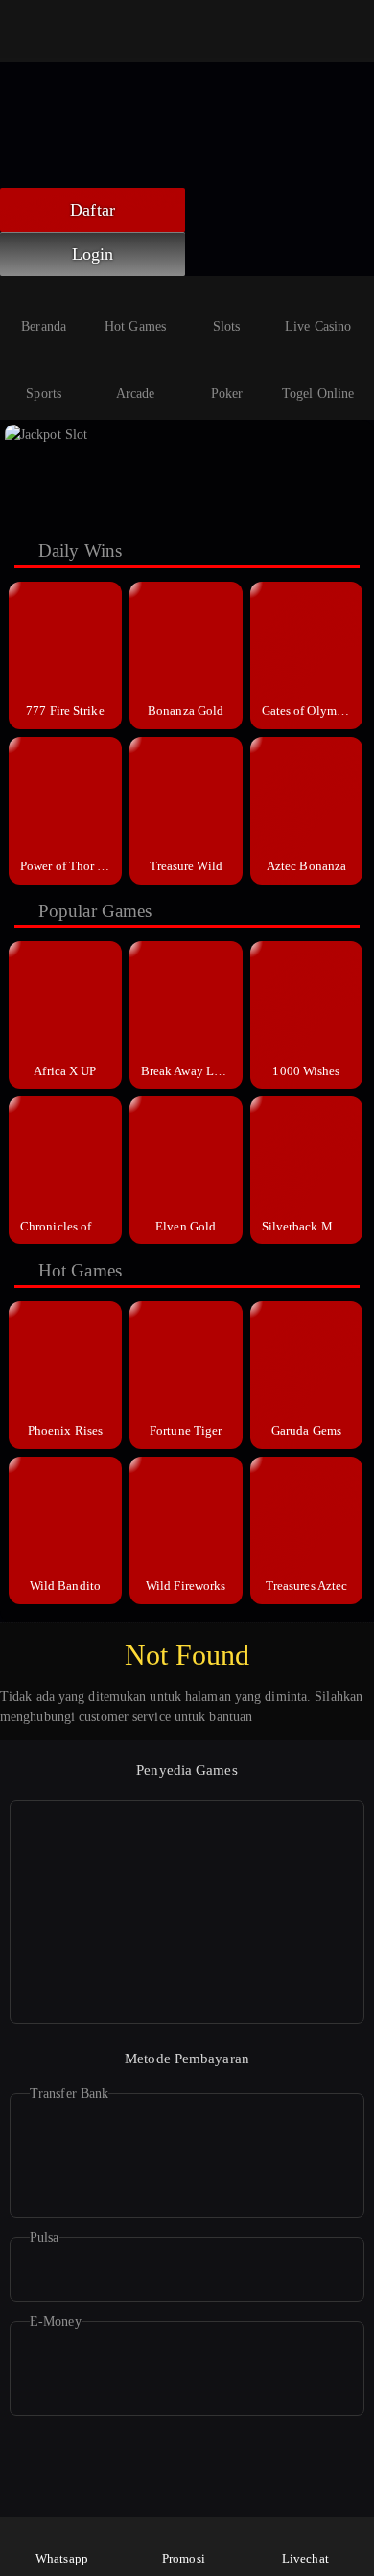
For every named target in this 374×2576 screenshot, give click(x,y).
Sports (44, 393)
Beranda (44, 326)
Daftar (93, 210)
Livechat (305, 2558)
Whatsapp (62, 2558)
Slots (227, 326)
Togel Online (318, 393)
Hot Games (135, 326)
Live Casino (318, 326)
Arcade (136, 393)
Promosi (184, 2558)
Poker (227, 393)
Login (93, 254)
